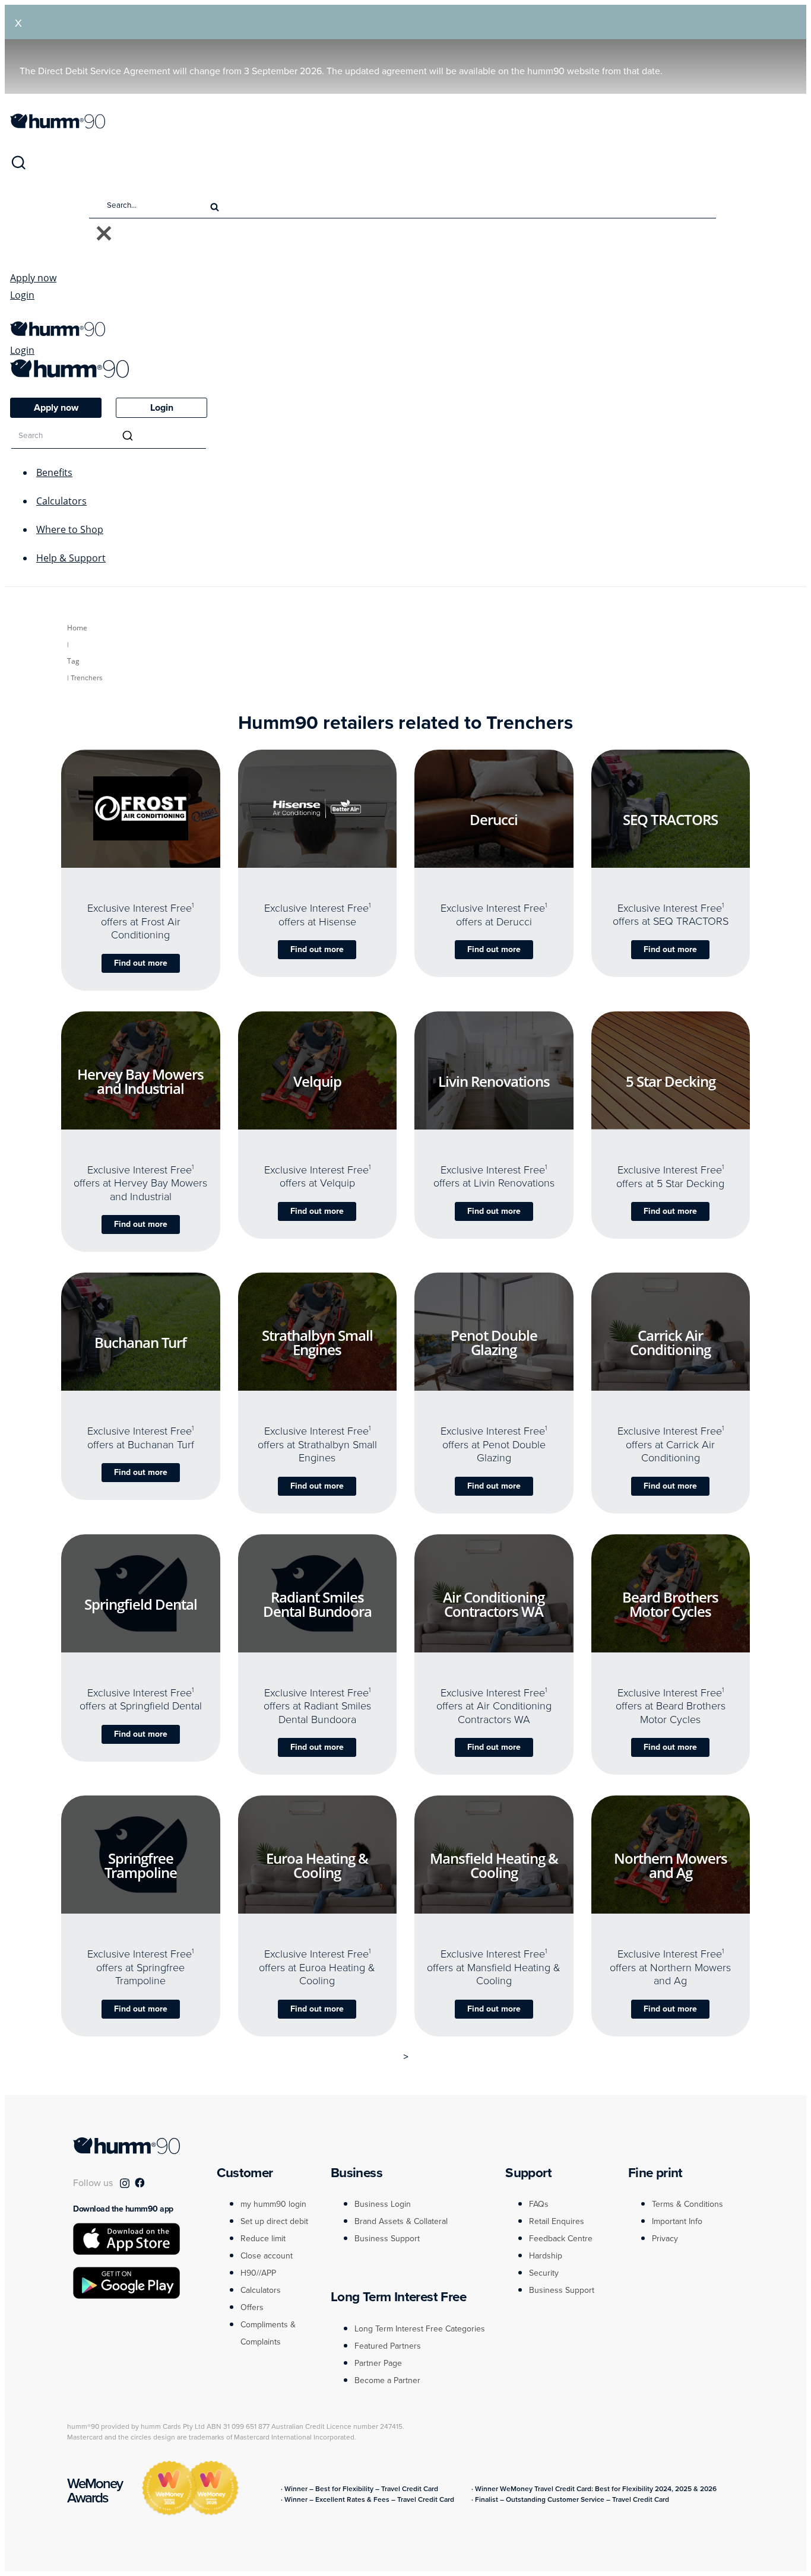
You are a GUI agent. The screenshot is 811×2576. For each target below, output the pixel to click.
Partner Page (378, 2363)
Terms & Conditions (688, 2204)
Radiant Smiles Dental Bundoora (317, 1604)
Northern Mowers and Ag (671, 1866)
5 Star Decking (671, 1081)
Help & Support (71, 558)
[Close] (104, 234)
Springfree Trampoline (141, 1866)
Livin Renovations (494, 1081)
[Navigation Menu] (16, 315)
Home (77, 628)
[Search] (18, 167)
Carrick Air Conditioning (670, 1342)
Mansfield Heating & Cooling (494, 1865)
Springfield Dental (141, 1604)
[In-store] (151, 861)
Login (22, 295)
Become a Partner (387, 2380)
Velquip (317, 1081)
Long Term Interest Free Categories (420, 2329)
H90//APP (258, 2273)
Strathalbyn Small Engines (317, 1343)
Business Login (383, 2204)
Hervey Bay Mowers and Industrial (140, 1081)
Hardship (546, 2256)
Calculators (61, 501)
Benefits (54, 472)
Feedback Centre (561, 2239)
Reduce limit (263, 2239)
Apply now (33, 278)
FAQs (539, 2204)
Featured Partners (388, 2346)
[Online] (129, 861)
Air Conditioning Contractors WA (494, 1604)
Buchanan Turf (140, 1342)
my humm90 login (273, 2204)
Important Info (677, 2221)
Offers (252, 2307)
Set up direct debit (274, 2221)
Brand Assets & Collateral (401, 2221)
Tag (73, 661)
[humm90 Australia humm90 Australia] (58, 125)
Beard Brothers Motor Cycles (670, 1604)
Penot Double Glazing (494, 1343)
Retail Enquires (557, 2221)
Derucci (494, 819)
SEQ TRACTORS (670, 819)
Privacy (665, 2239)
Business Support (387, 2239)
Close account (267, 2256)
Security (544, 2273)
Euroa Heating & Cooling (317, 1865)
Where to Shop (70, 529)
